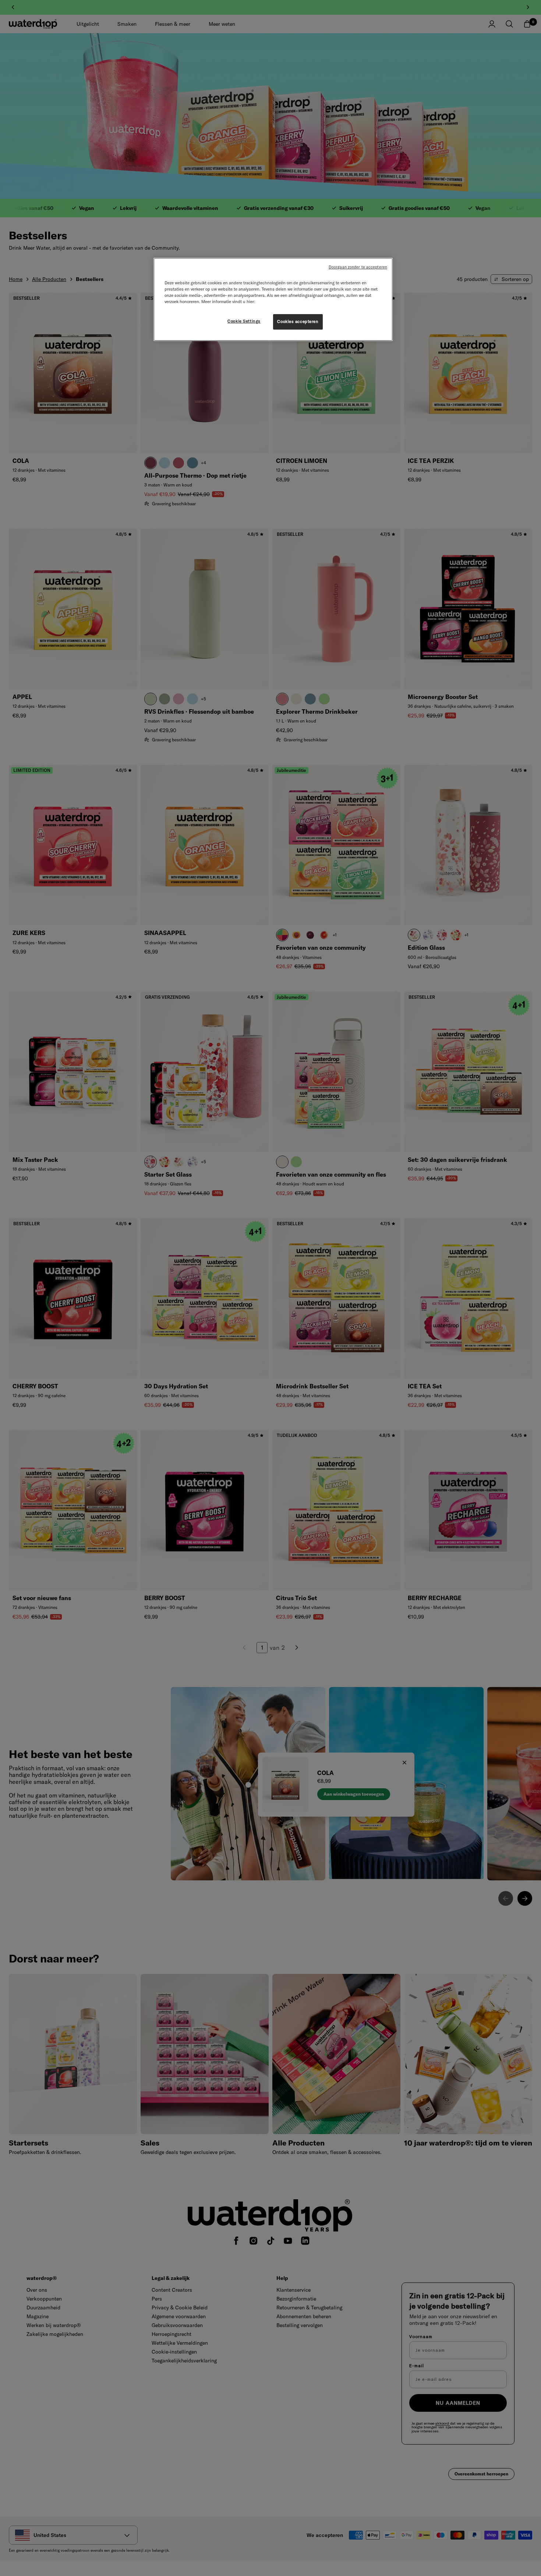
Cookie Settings (244, 321)
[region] (273, 299)
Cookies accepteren (298, 321)
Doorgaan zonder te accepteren (358, 267)
